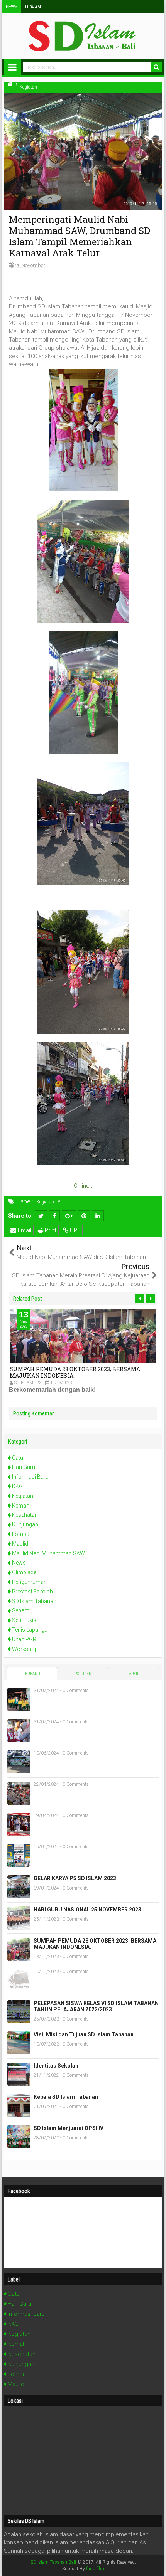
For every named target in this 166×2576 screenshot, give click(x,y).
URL (74, 1230)
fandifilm (95, 2569)
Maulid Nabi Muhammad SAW (48, 1553)
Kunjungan (25, 1524)
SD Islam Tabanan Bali (53, 2562)
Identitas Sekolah (56, 2066)
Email (24, 1230)
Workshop (25, 1649)
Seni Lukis (24, 1620)
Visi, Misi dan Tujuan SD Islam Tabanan (84, 2034)
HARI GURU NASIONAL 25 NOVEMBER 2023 (87, 1910)
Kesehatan (25, 1515)
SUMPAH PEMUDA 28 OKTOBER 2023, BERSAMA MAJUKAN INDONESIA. (75, 1372)
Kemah (21, 1506)
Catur (19, 1458)
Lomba (21, 1534)
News (19, 1563)
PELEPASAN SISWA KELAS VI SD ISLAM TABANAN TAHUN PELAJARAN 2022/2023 (96, 2006)
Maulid (20, 1544)
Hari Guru (24, 1467)
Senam (21, 1610)
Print (50, 1230)
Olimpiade (24, 1572)
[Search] (156, 67)
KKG (17, 1486)
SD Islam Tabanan (34, 1601)
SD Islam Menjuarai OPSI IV (69, 2128)
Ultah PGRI (25, 1639)
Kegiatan (45, 1202)
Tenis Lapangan (31, 1630)
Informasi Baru (30, 1477)
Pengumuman (29, 1582)
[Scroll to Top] (156, 2566)
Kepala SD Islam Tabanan (66, 2097)
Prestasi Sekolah (32, 1592)
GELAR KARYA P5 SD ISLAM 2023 (75, 1878)
